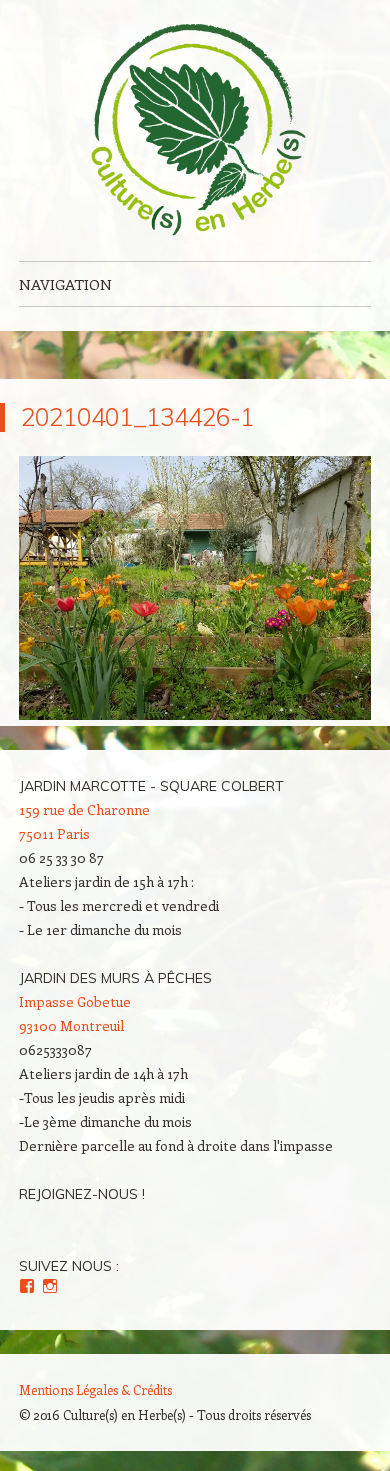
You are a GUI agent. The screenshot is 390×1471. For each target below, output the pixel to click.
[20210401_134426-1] (195, 714)
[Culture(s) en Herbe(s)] (195, 130)
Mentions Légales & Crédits (95, 1389)
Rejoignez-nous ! (82, 1194)
